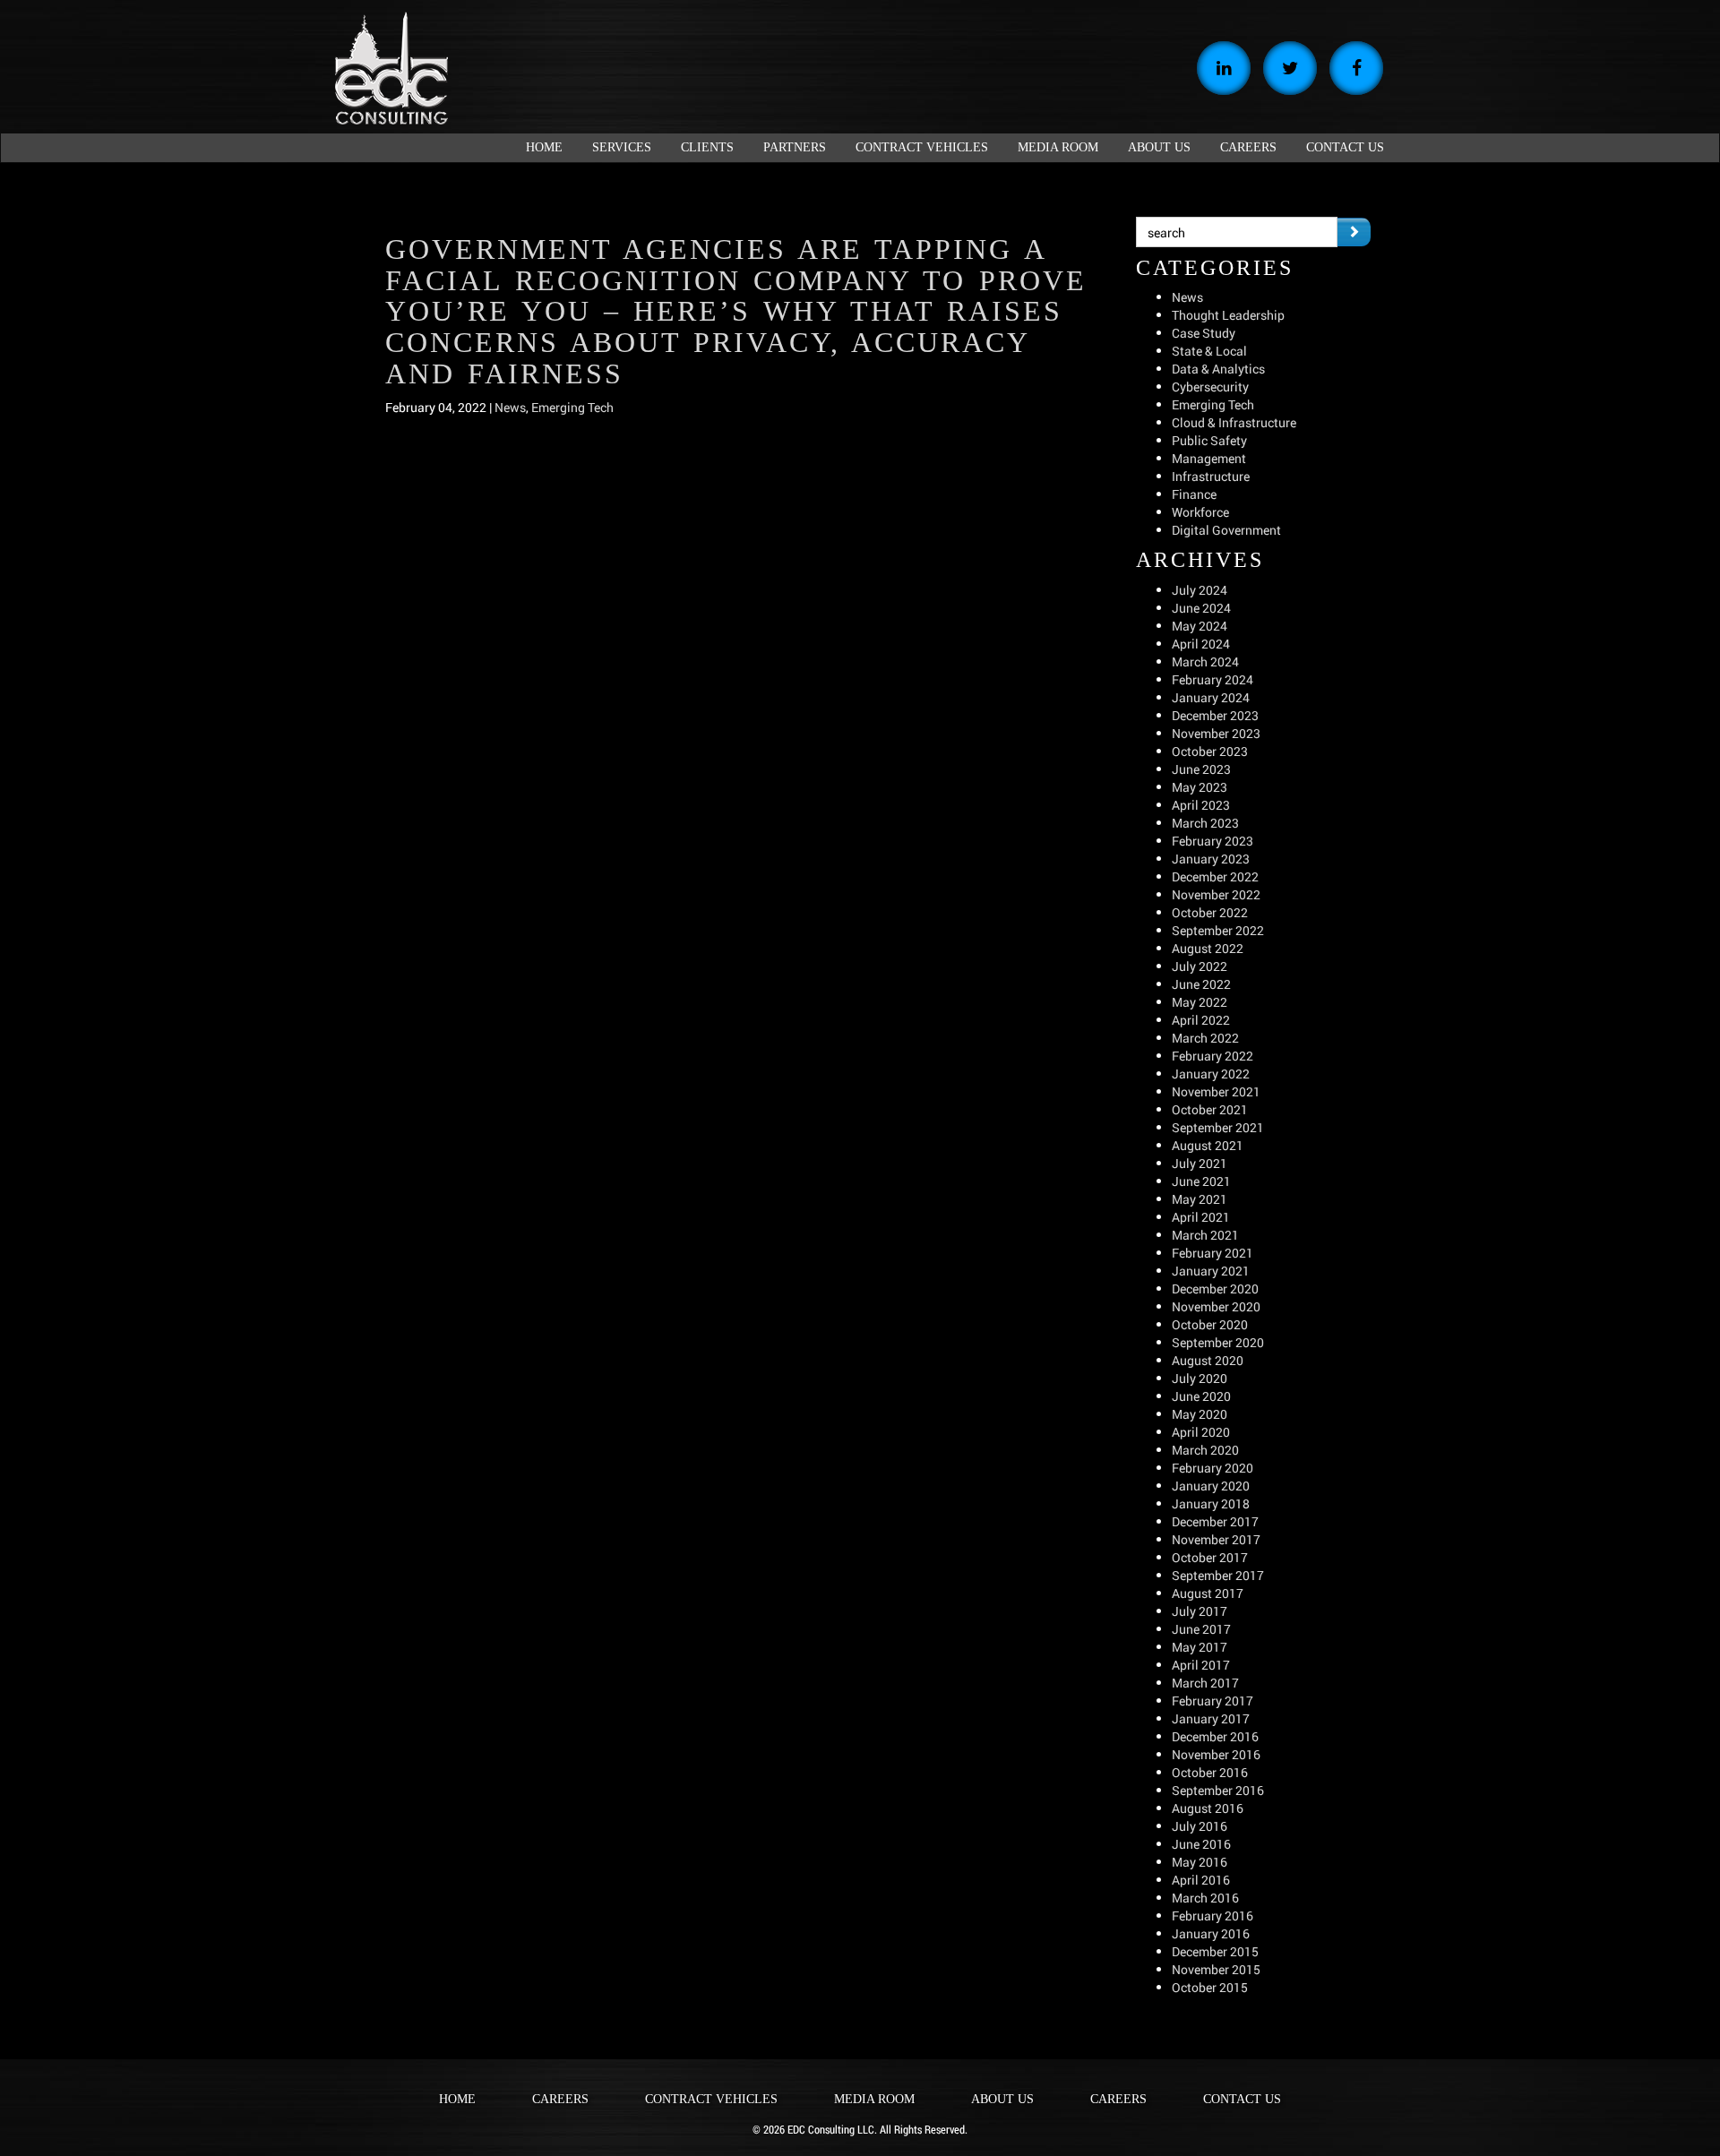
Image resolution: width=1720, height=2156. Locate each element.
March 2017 (1205, 1683)
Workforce (1200, 512)
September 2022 (1218, 930)
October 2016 (1210, 1772)
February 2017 (1213, 1701)
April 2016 (1201, 1880)
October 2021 (1210, 1109)
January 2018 (1211, 1503)
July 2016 (1200, 1826)
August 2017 (1208, 1593)
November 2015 (1216, 1969)
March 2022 (1205, 1038)
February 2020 (1213, 1468)
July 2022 (1200, 966)
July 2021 (1200, 1163)
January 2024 (1211, 697)
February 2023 (1213, 841)
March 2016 (1205, 1898)
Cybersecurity (1210, 387)
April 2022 (1201, 1020)
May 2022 (1200, 1002)
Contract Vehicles (711, 2099)
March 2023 (1205, 823)
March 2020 (1205, 1450)
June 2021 (1201, 1181)
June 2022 (1201, 984)
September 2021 (1218, 1127)
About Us (1002, 2099)
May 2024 (1200, 626)
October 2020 (1210, 1324)
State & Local (1209, 351)
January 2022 (1211, 1074)
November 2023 (1216, 733)
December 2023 (1215, 715)
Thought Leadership (1228, 315)
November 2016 (1216, 1754)
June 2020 (1201, 1396)
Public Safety (1209, 440)
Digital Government (1226, 530)
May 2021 (1200, 1199)
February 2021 (1213, 1253)
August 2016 (1208, 1808)
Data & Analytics (1218, 369)
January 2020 (1211, 1486)
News (510, 407)
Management (1209, 458)
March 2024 (1205, 661)
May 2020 (1200, 1414)
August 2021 (1208, 1145)
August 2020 (1208, 1360)
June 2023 (1201, 769)
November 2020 (1216, 1306)
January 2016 (1211, 1933)
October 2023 (1210, 751)
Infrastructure (1211, 476)
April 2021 (1201, 1217)
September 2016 (1218, 1790)
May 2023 (1200, 787)
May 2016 (1200, 1862)
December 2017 (1215, 1521)
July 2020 (1200, 1378)
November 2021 (1216, 1091)
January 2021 (1211, 1271)
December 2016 (1215, 1736)
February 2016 (1213, 1915)
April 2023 (1201, 805)
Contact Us (1242, 2099)
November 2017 (1216, 1539)
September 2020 (1218, 1342)
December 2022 (1215, 876)
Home (457, 2099)
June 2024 (1201, 608)
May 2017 (1200, 1647)
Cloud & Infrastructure (1234, 422)
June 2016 (1201, 1844)
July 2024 (1200, 590)
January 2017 (1211, 1718)
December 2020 (1215, 1288)
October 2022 (1210, 912)
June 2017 (1201, 1629)
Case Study (1204, 333)
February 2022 (1213, 1056)
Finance (1194, 494)
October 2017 (1210, 1557)
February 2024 (1213, 679)
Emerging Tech (572, 407)
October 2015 (1210, 1987)
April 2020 (1201, 1432)
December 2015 (1215, 1951)
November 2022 (1216, 894)
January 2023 (1211, 859)
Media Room (874, 2099)
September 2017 (1218, 1575)
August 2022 (1208, 948)
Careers (560, 2099)
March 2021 (1205, 1235)
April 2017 (1201, 1665)
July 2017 (1200, 1611)
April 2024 (1201, 644)
